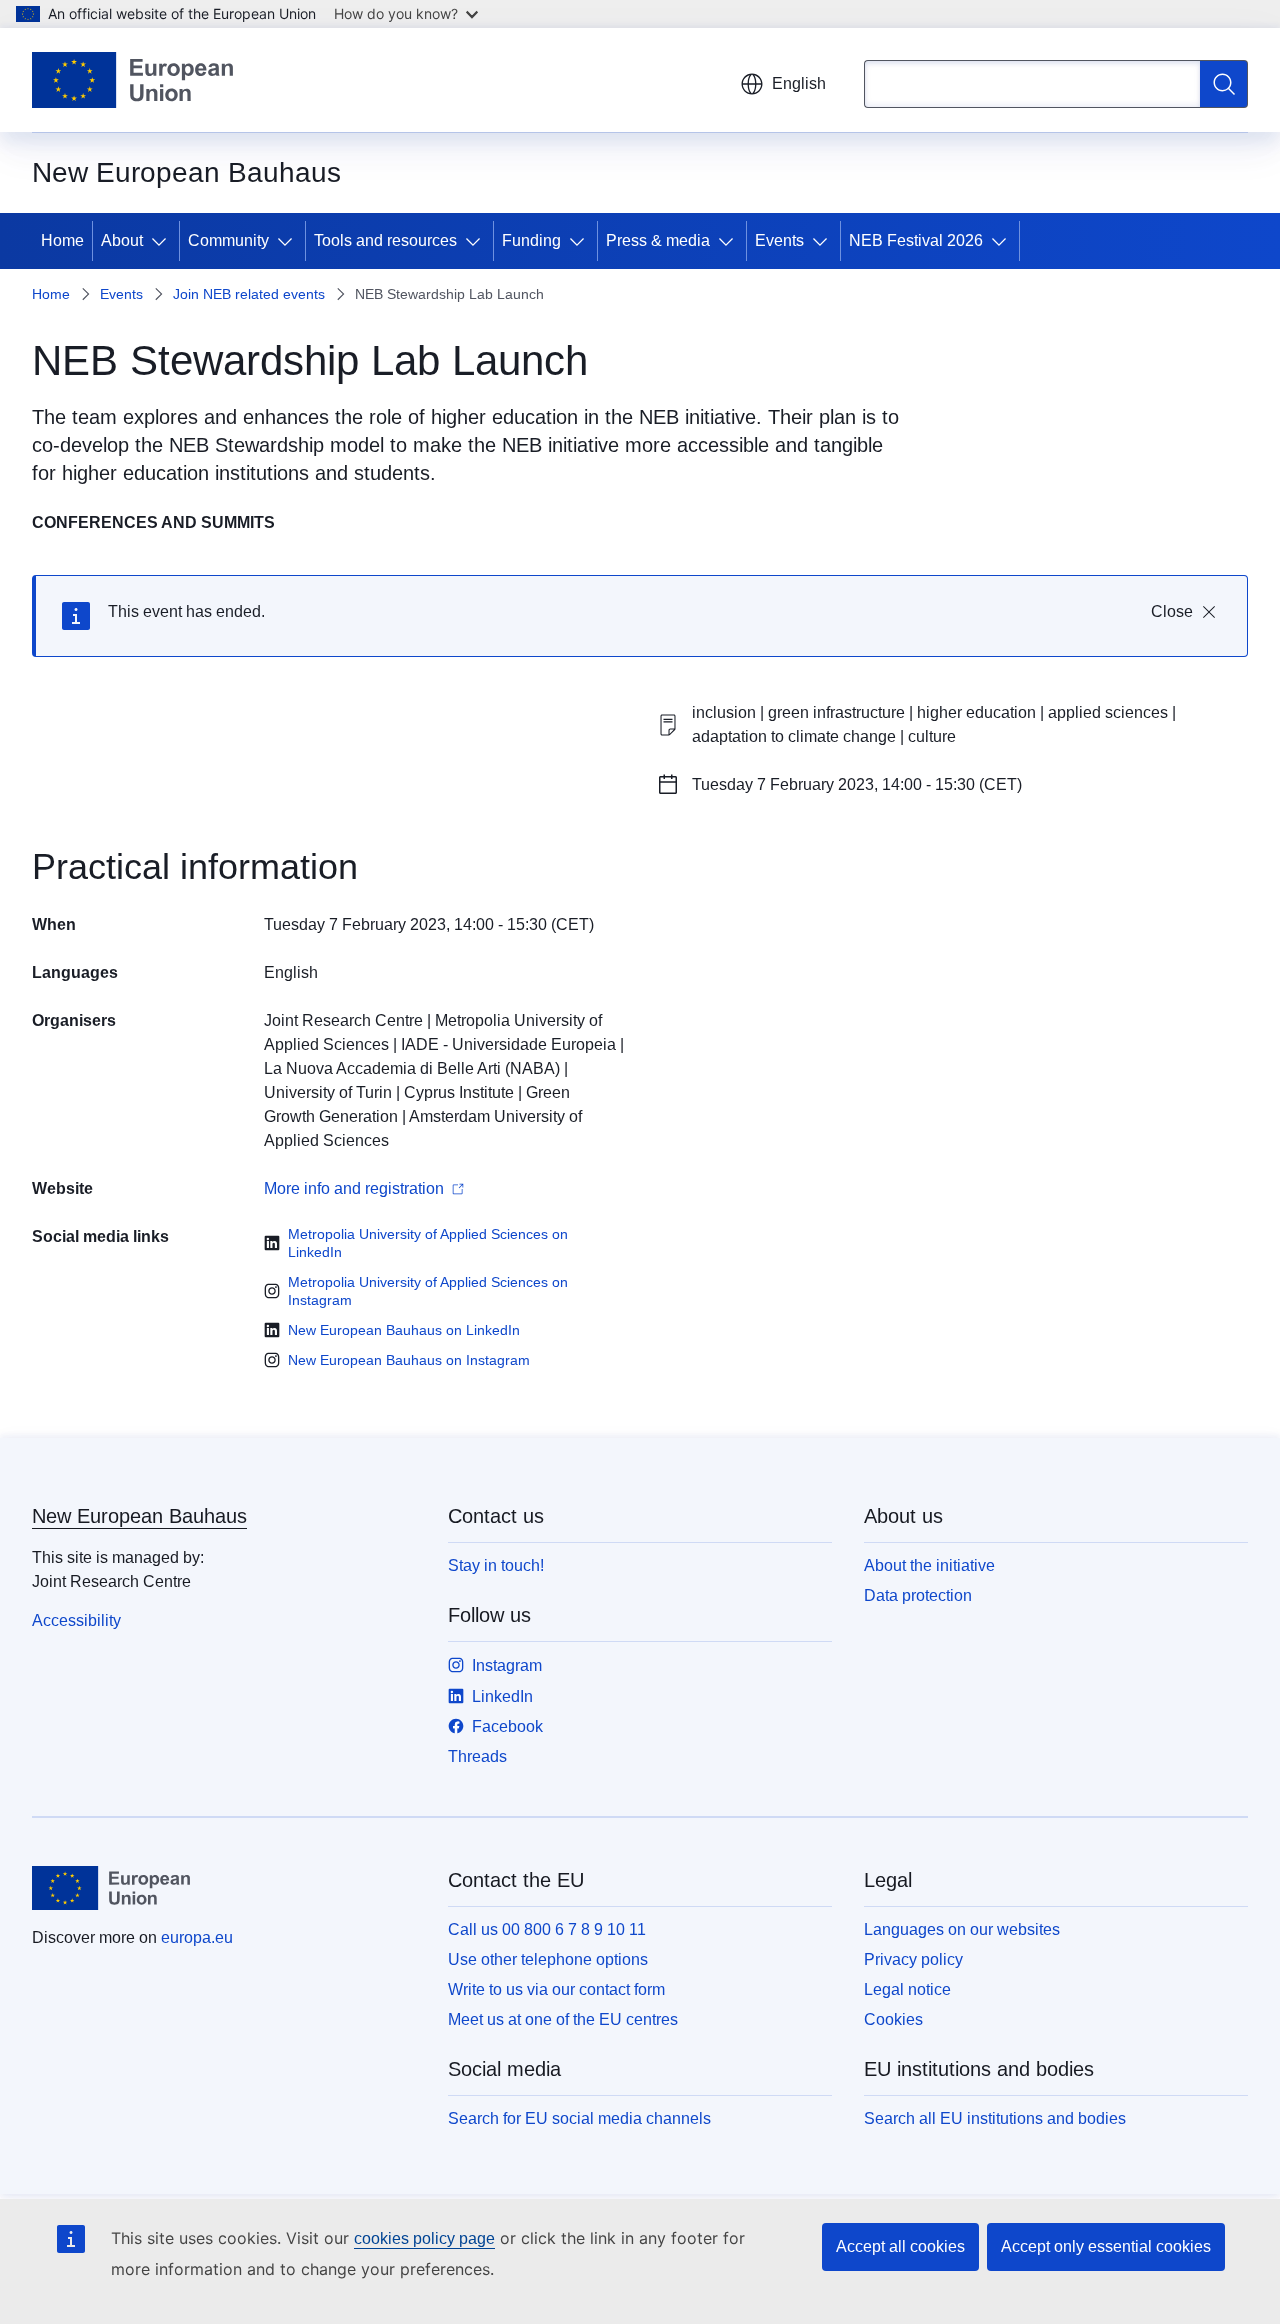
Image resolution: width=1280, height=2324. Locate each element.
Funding (531, 240)
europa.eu (197, 1937)
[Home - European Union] (132, 80)
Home (62, 240)
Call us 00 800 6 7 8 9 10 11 (547, 1929)
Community (228, 240)
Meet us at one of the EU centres (563, 2019)
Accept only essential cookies (1106, 2246)
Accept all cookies (900, 2246)
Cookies (893, 2019)
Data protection (918, 1595)
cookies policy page (424, 2238)
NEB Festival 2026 (916, 240)
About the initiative (929, 1565)
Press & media (658, 240)
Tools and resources (385, 240)
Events (779, 240)
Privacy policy (913, 1959)
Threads (477, 1756)
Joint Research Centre (343, 1020)
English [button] (799, 83)
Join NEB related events (249, 294)
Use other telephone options (548, 1959)
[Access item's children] (163, 241)
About (122, 240)
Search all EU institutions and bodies (995, 2118)
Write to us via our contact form (556, 1989)
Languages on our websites (962, 1929)
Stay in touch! (496, 1565)
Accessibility (76, 1620)
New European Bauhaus (139, 1516)
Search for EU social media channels (579, 2118)
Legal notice (907, 1989)
